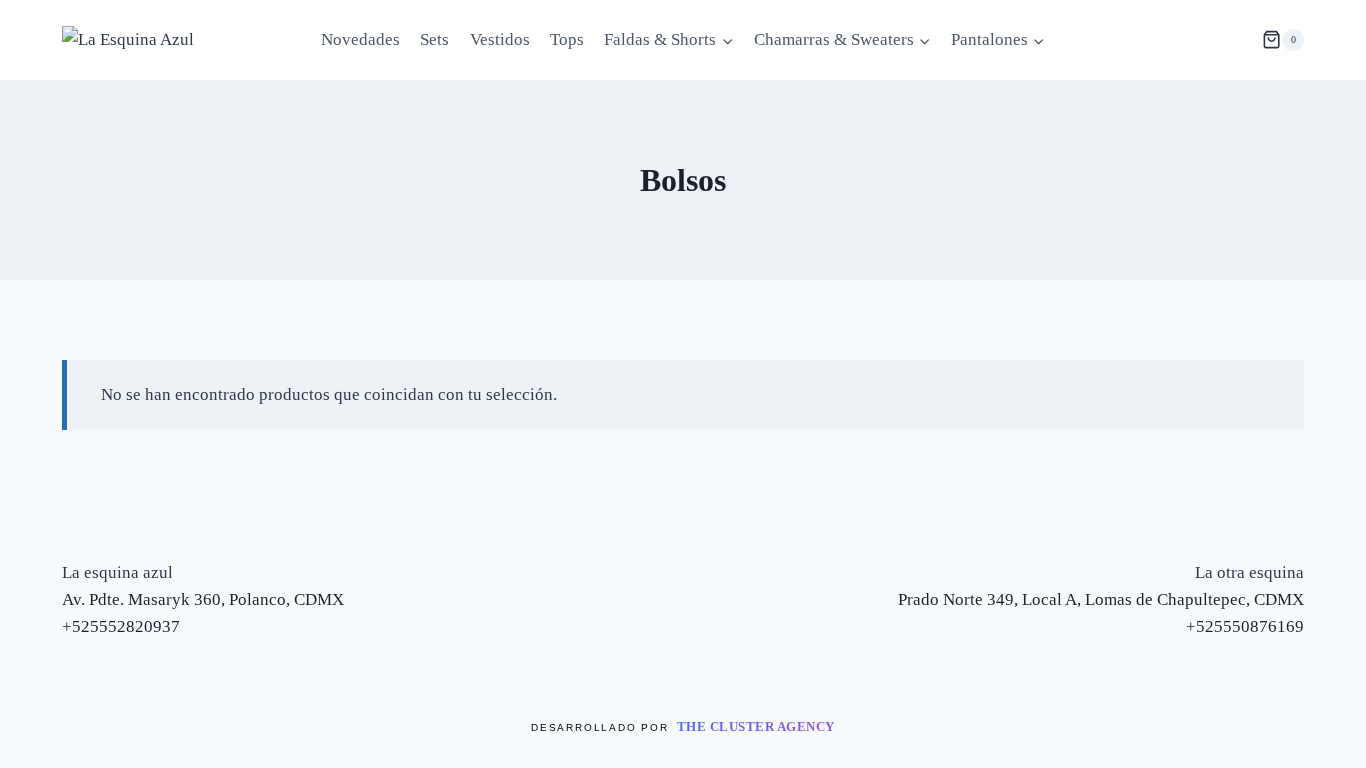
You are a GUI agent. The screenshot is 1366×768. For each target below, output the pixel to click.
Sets (434, 39)
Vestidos (500, 39)
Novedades (360, 39)
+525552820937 (121, 626)
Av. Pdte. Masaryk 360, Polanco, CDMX (203, 599)
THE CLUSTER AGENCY (756, 726)
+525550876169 (1245, 626)
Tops (567, 39)
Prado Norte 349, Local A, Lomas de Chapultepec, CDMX (1101, 599)
